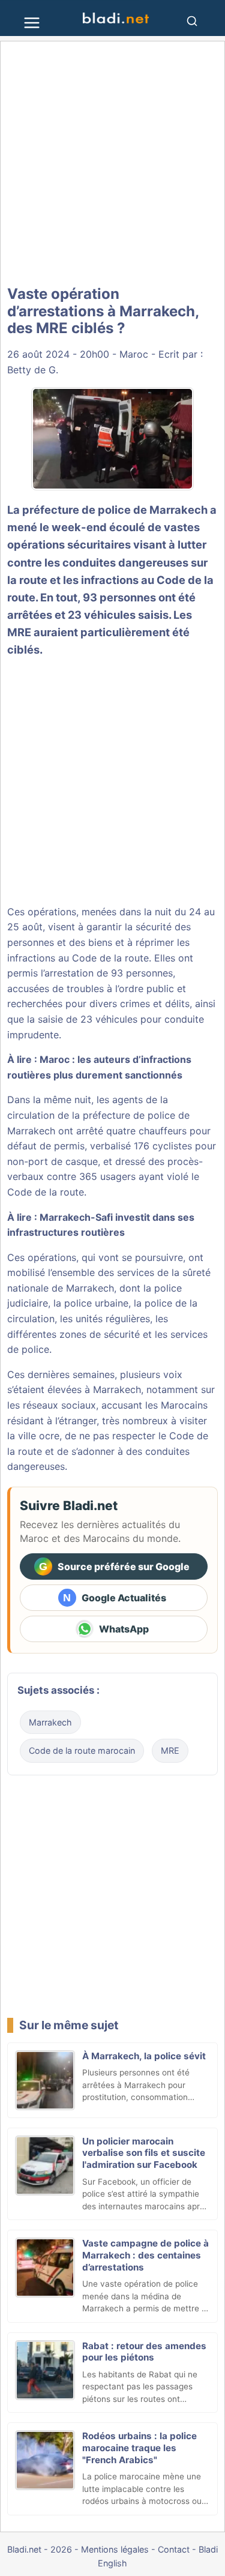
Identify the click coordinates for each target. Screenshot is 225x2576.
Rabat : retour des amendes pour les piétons (144, 2352)
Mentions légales (115, 2549)
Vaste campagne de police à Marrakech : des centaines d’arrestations (145, 2255)
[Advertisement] (112, 164)
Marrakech (50, 1722)
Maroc (134, 354)
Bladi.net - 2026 (40, 2549)
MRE (170, 1750)
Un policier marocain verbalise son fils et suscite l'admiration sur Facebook (144, 2153)
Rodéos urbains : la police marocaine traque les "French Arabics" (139, 2448)
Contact (174, 2549)
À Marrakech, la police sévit (144, 2056)
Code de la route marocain (82, 1750)
